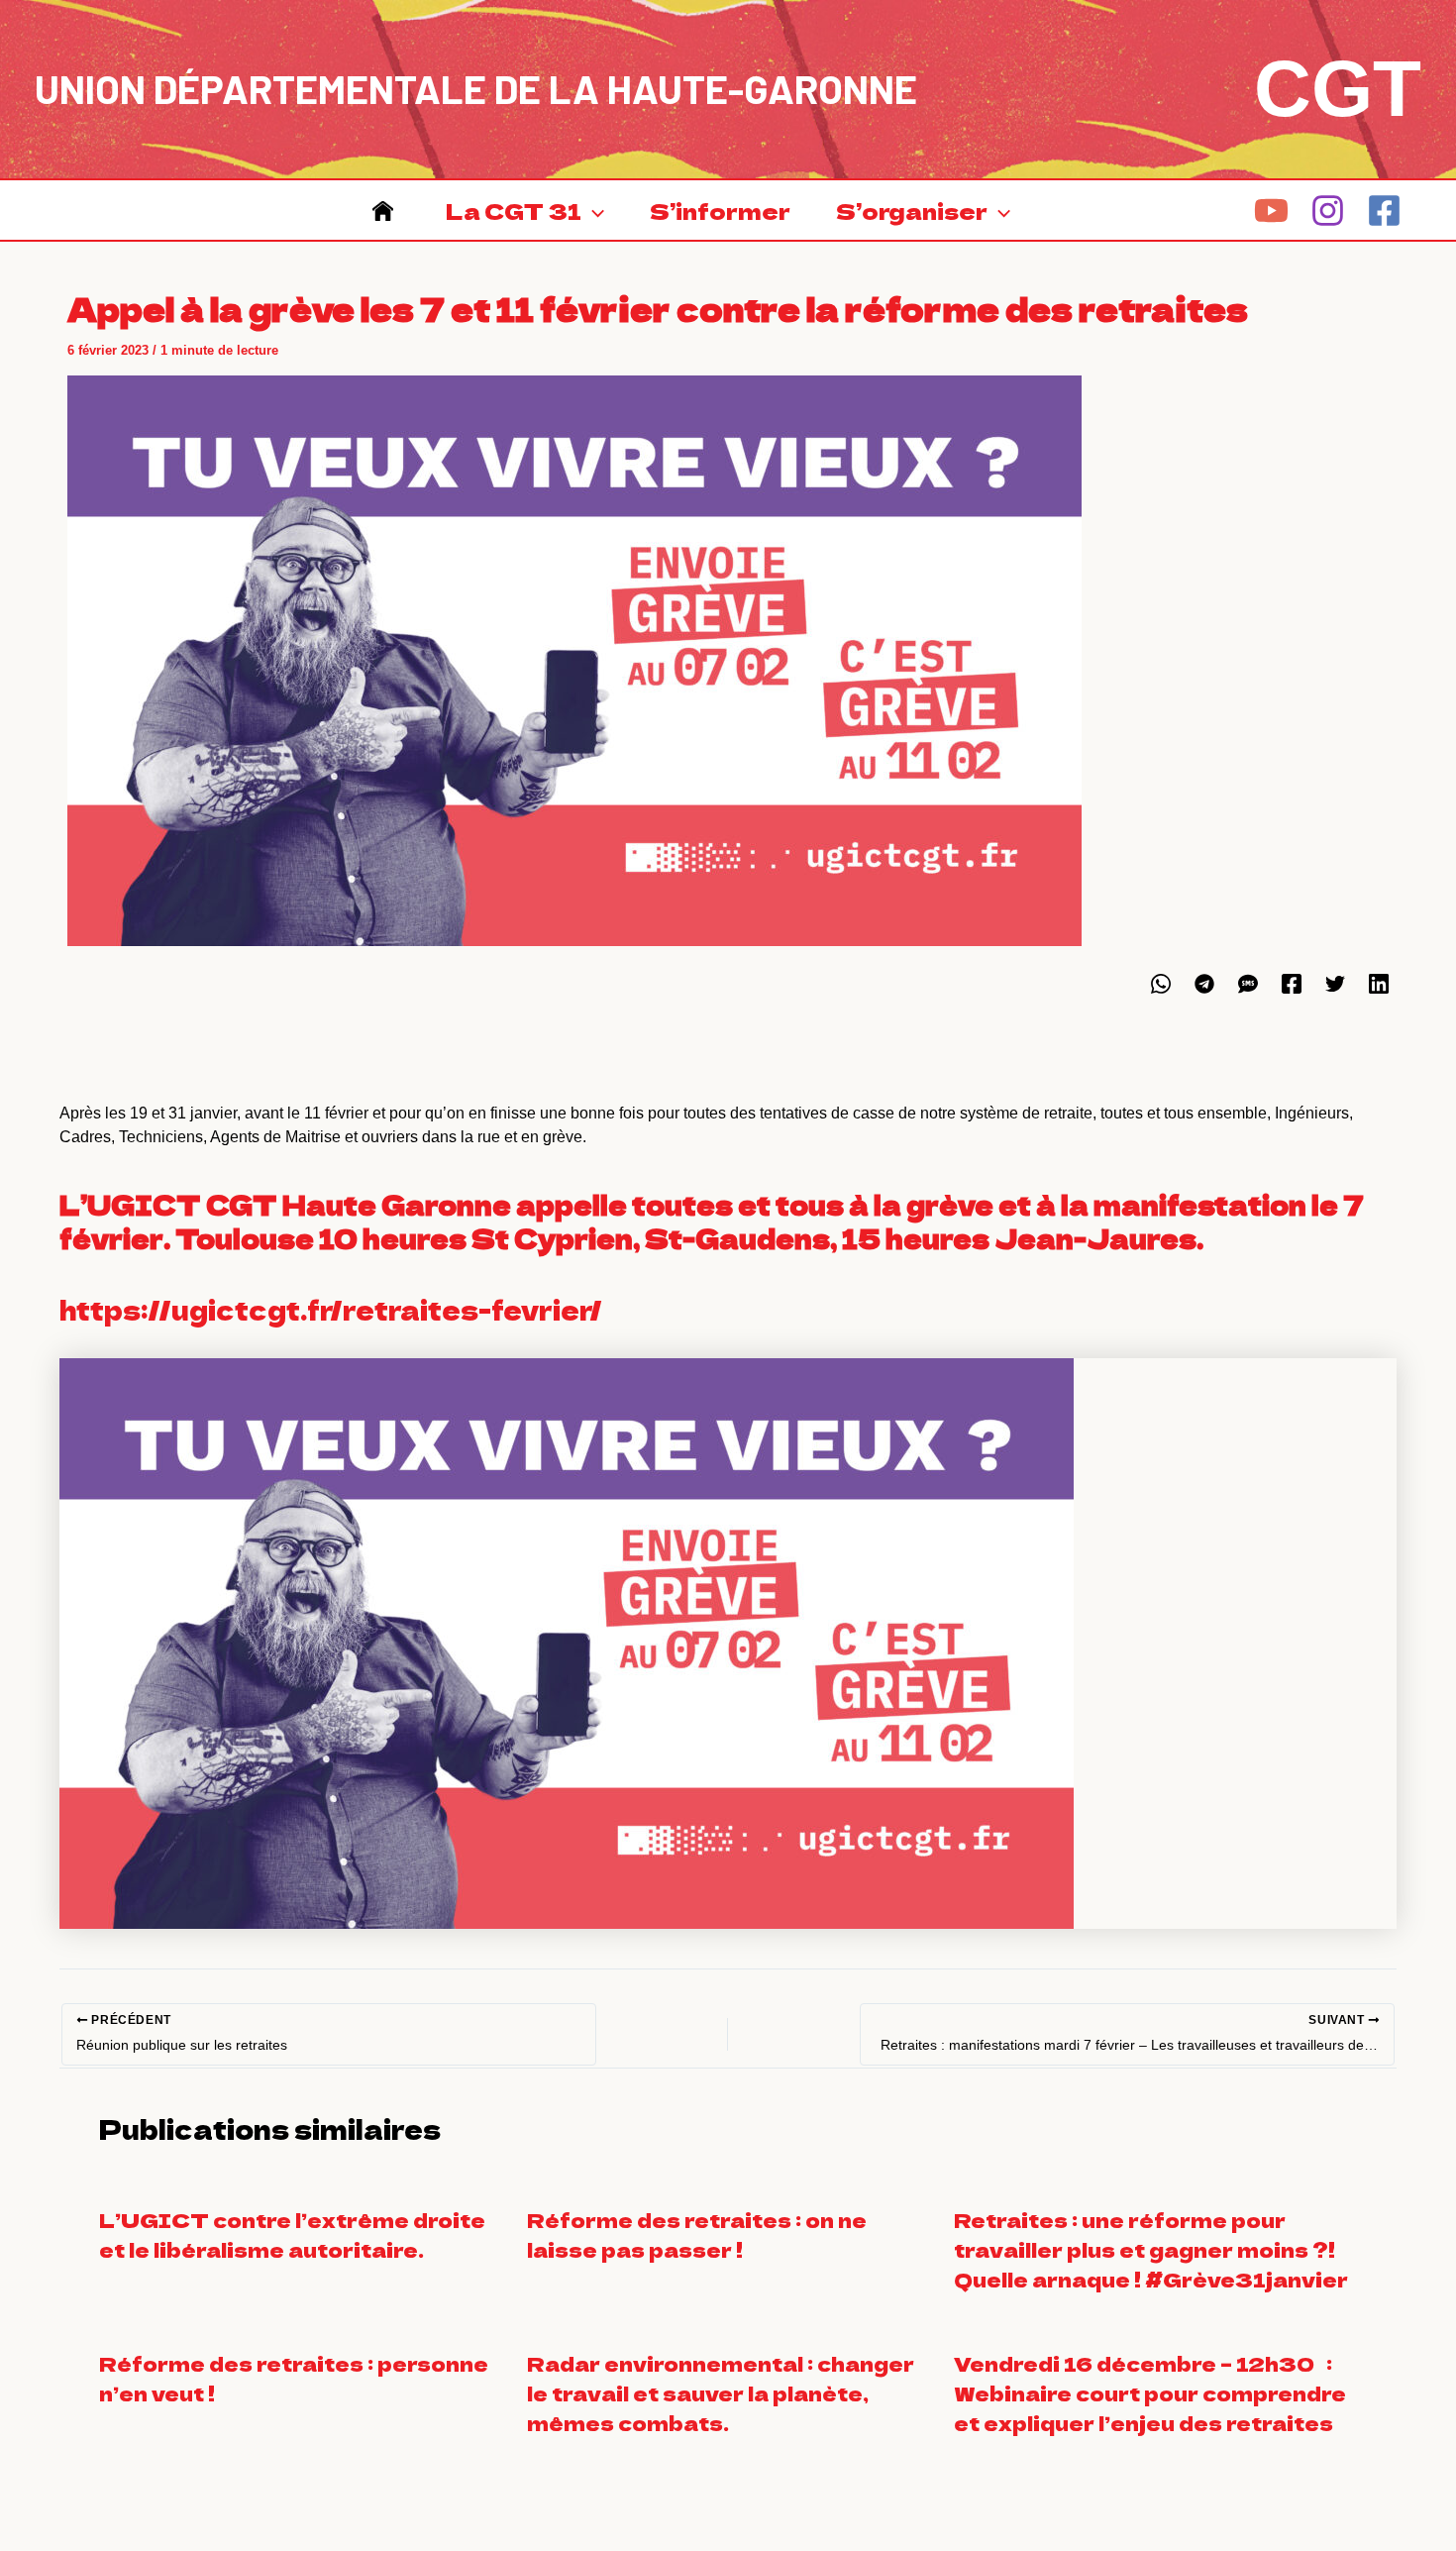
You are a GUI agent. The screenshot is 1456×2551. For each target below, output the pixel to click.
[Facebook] (1384, 211)
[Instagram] (1328, 211)
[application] (593, 210)
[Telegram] (1204, 984)
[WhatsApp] (1161, 984)
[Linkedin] (1379, 984)
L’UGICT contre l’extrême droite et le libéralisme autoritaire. (292, 2234)
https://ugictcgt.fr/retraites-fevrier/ (331, 1309)
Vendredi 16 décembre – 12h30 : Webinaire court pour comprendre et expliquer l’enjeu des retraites (1150, 2393)
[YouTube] (1271, 211)
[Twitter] (1335, 984)
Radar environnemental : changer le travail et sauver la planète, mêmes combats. (721, 2393)
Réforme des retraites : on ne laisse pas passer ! (697, 2234)
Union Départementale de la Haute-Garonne (476, 88)
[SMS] (1248, 984)
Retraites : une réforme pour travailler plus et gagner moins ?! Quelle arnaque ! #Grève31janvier (1151, 2249)
